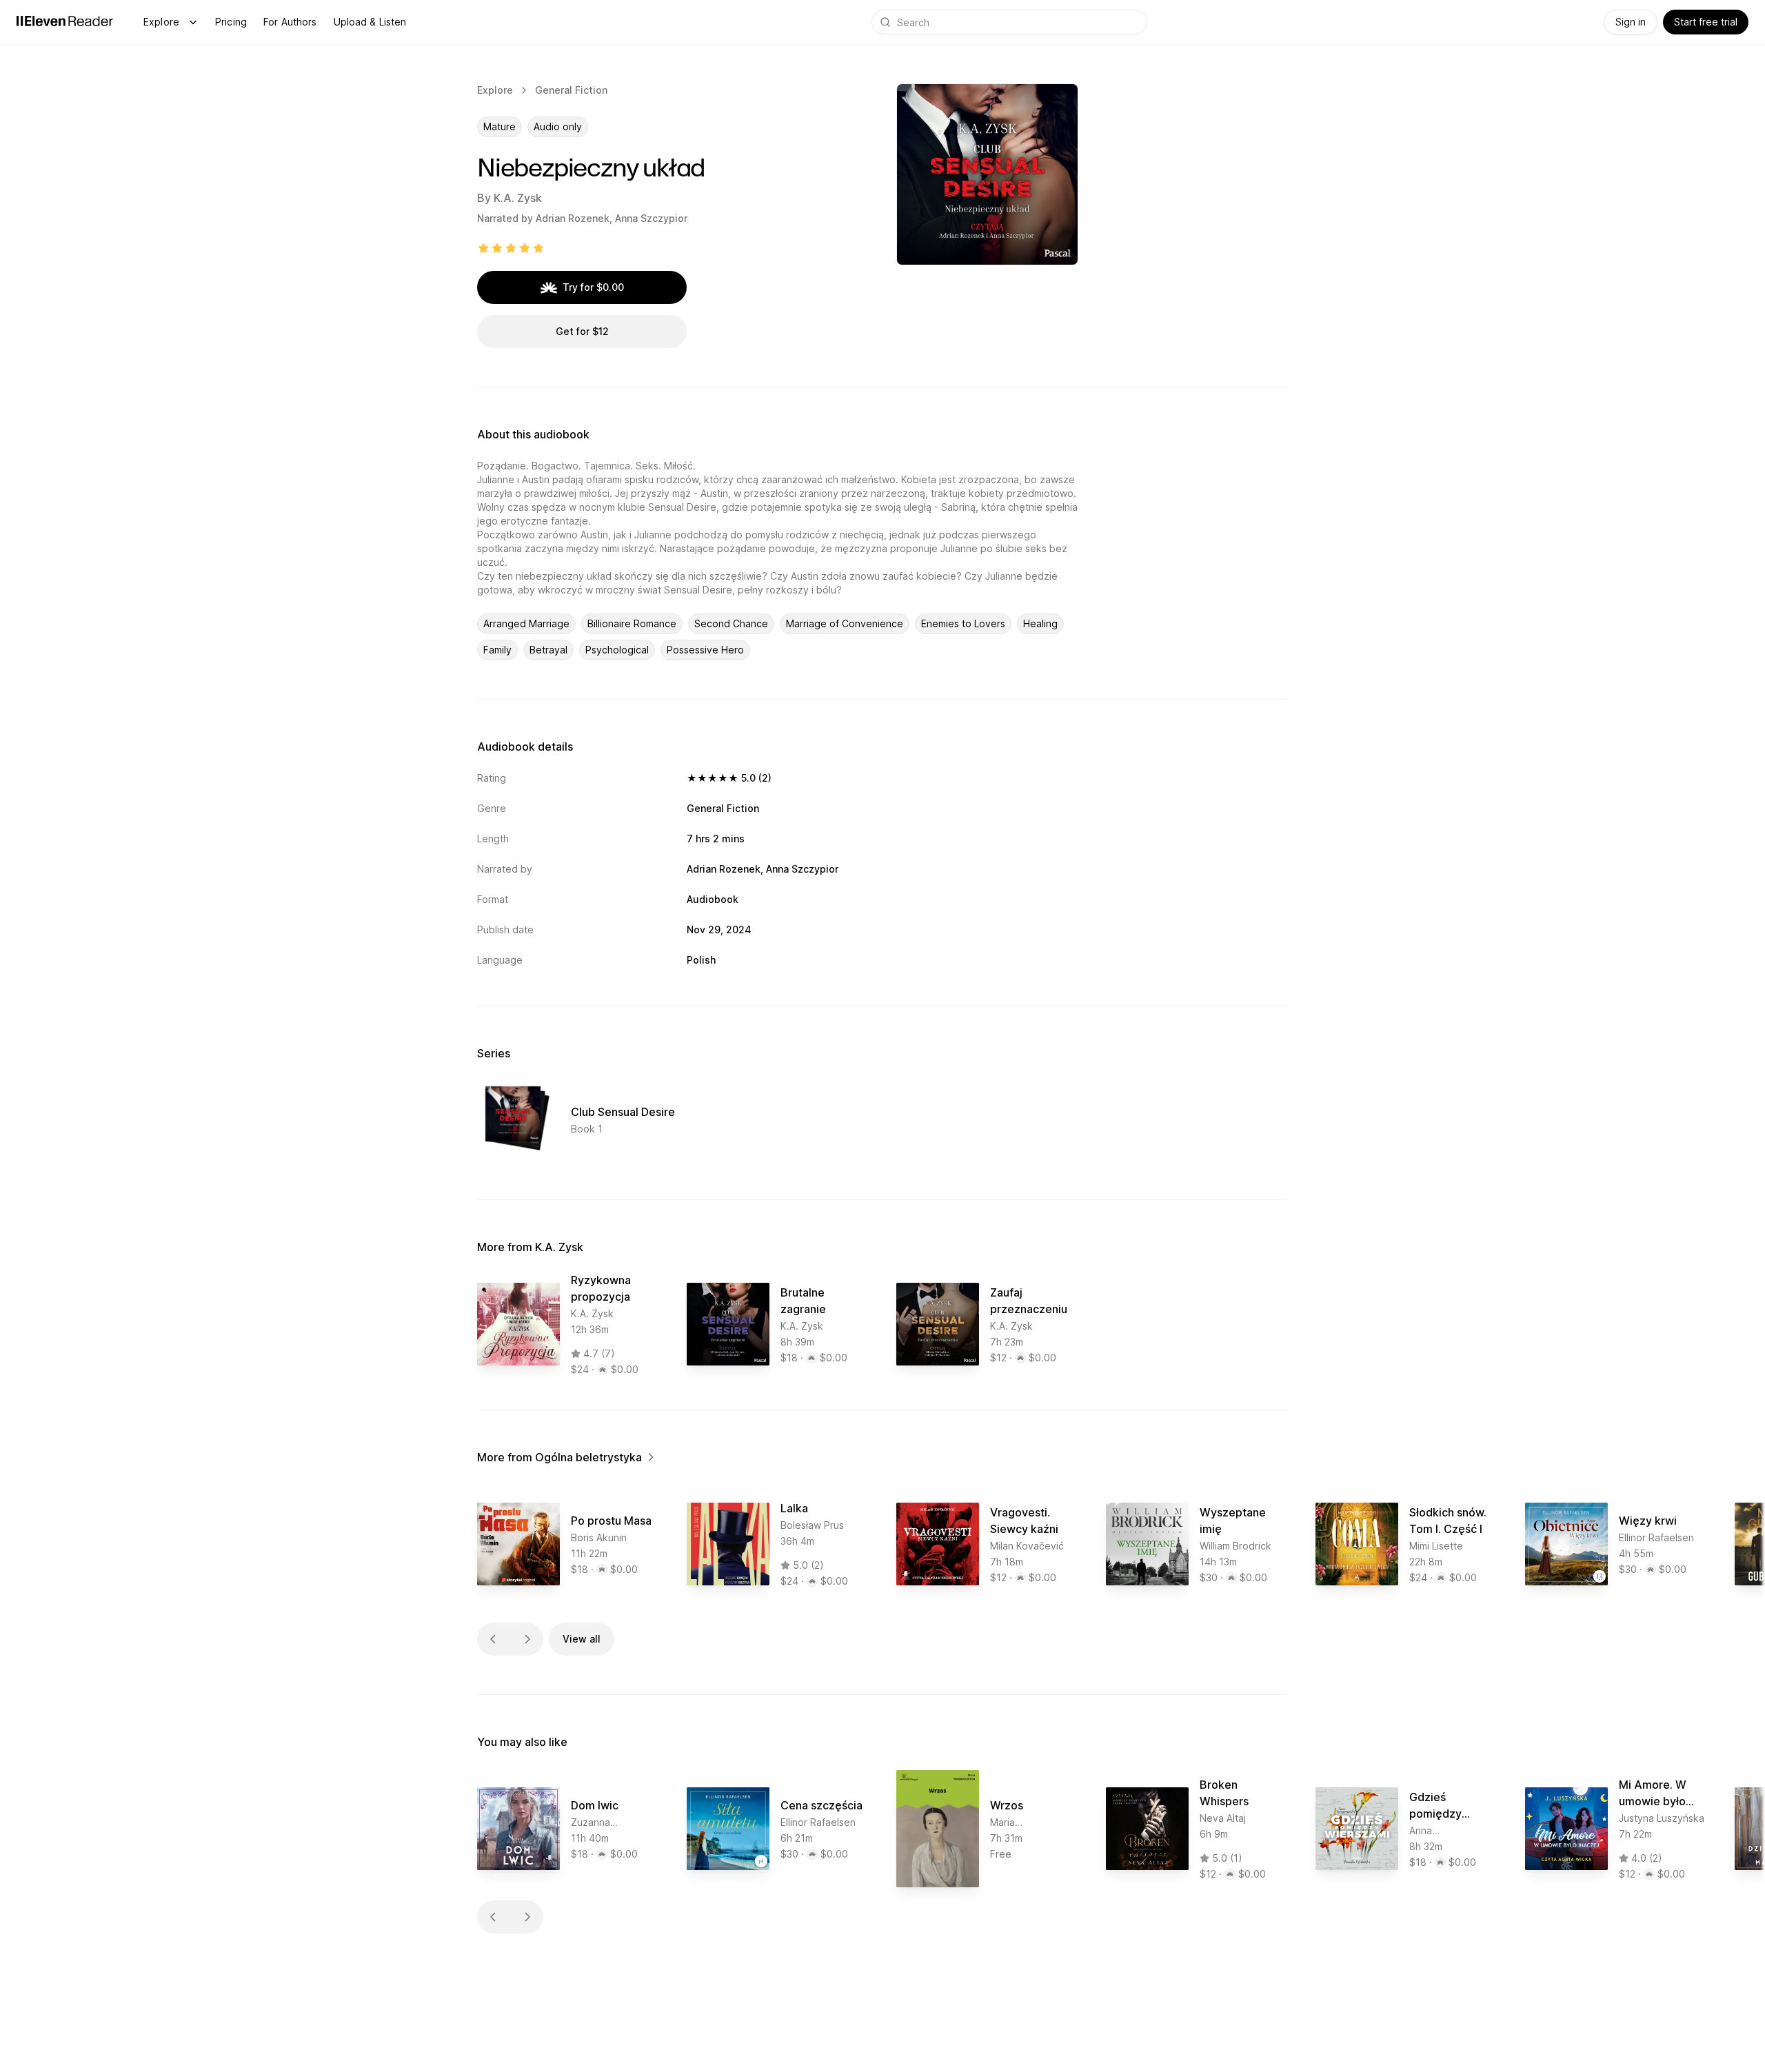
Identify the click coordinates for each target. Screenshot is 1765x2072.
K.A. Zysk (518, 198)
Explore (161, 22)
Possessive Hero (705, 650)
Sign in (1631, 22)
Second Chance (731, 623)
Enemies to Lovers (963, 623)
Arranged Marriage (526, 623)
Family (497, 650)
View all (582, 1639)
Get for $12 (582, 331)
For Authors (290, 22)
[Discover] (193, 22)
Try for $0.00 (593, 287)
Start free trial (1706, 22)
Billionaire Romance (632, 623)
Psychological (617, 650)
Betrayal (548, 650)
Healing (1040, 623)
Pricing (231, 22)
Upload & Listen (370, 22)
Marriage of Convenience (845, 623)
